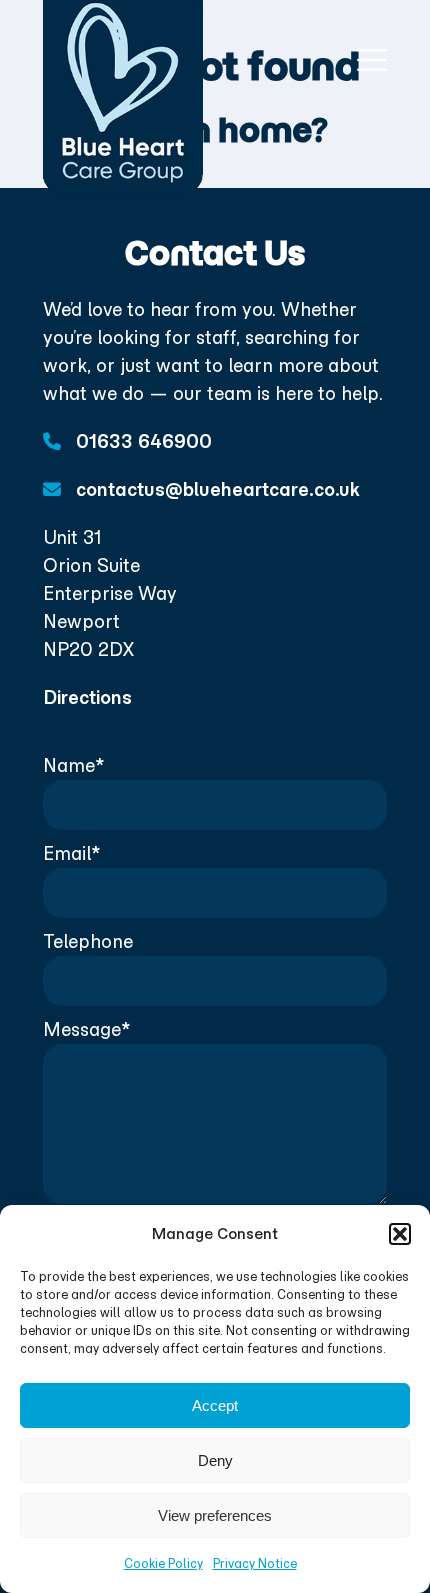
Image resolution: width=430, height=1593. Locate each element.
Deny (215, 1460)
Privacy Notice (255, 1563)
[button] (400, 1234)
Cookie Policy (163, 1563)
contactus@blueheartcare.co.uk (215, 489)
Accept (215, 1405)
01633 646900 (141, 441)
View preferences (215, 1515)
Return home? (215, 130)
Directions (87, 697)
